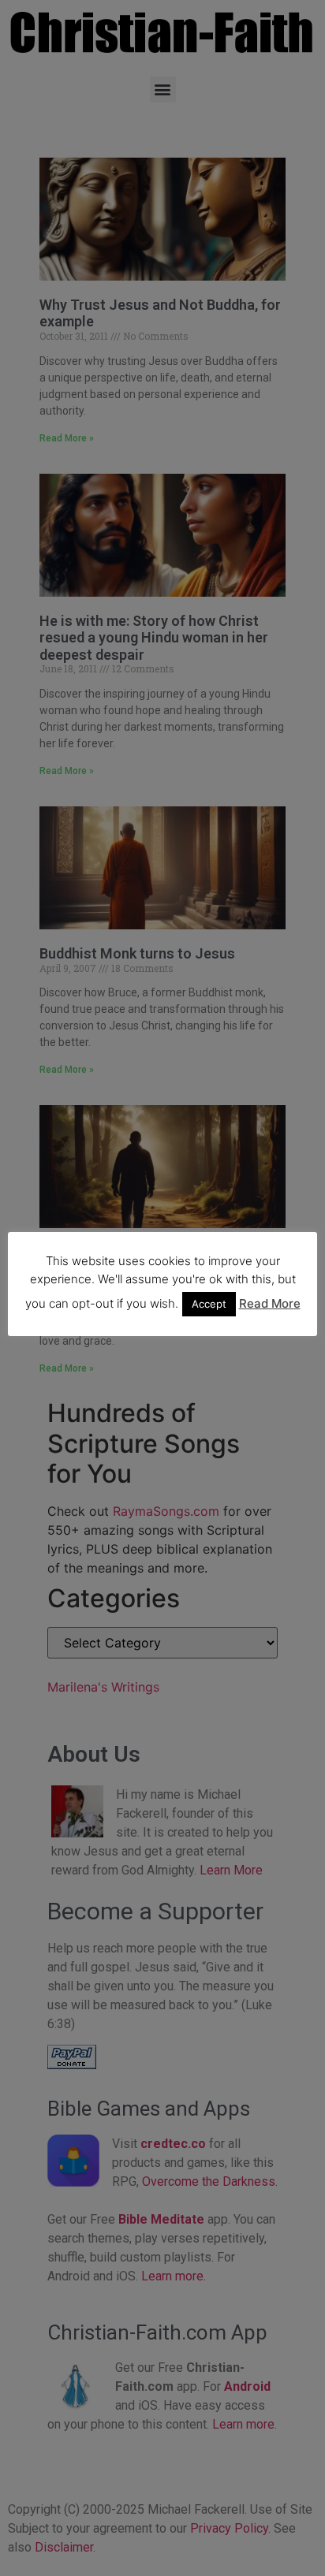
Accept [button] (209, 1304)
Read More (270, 1303)
